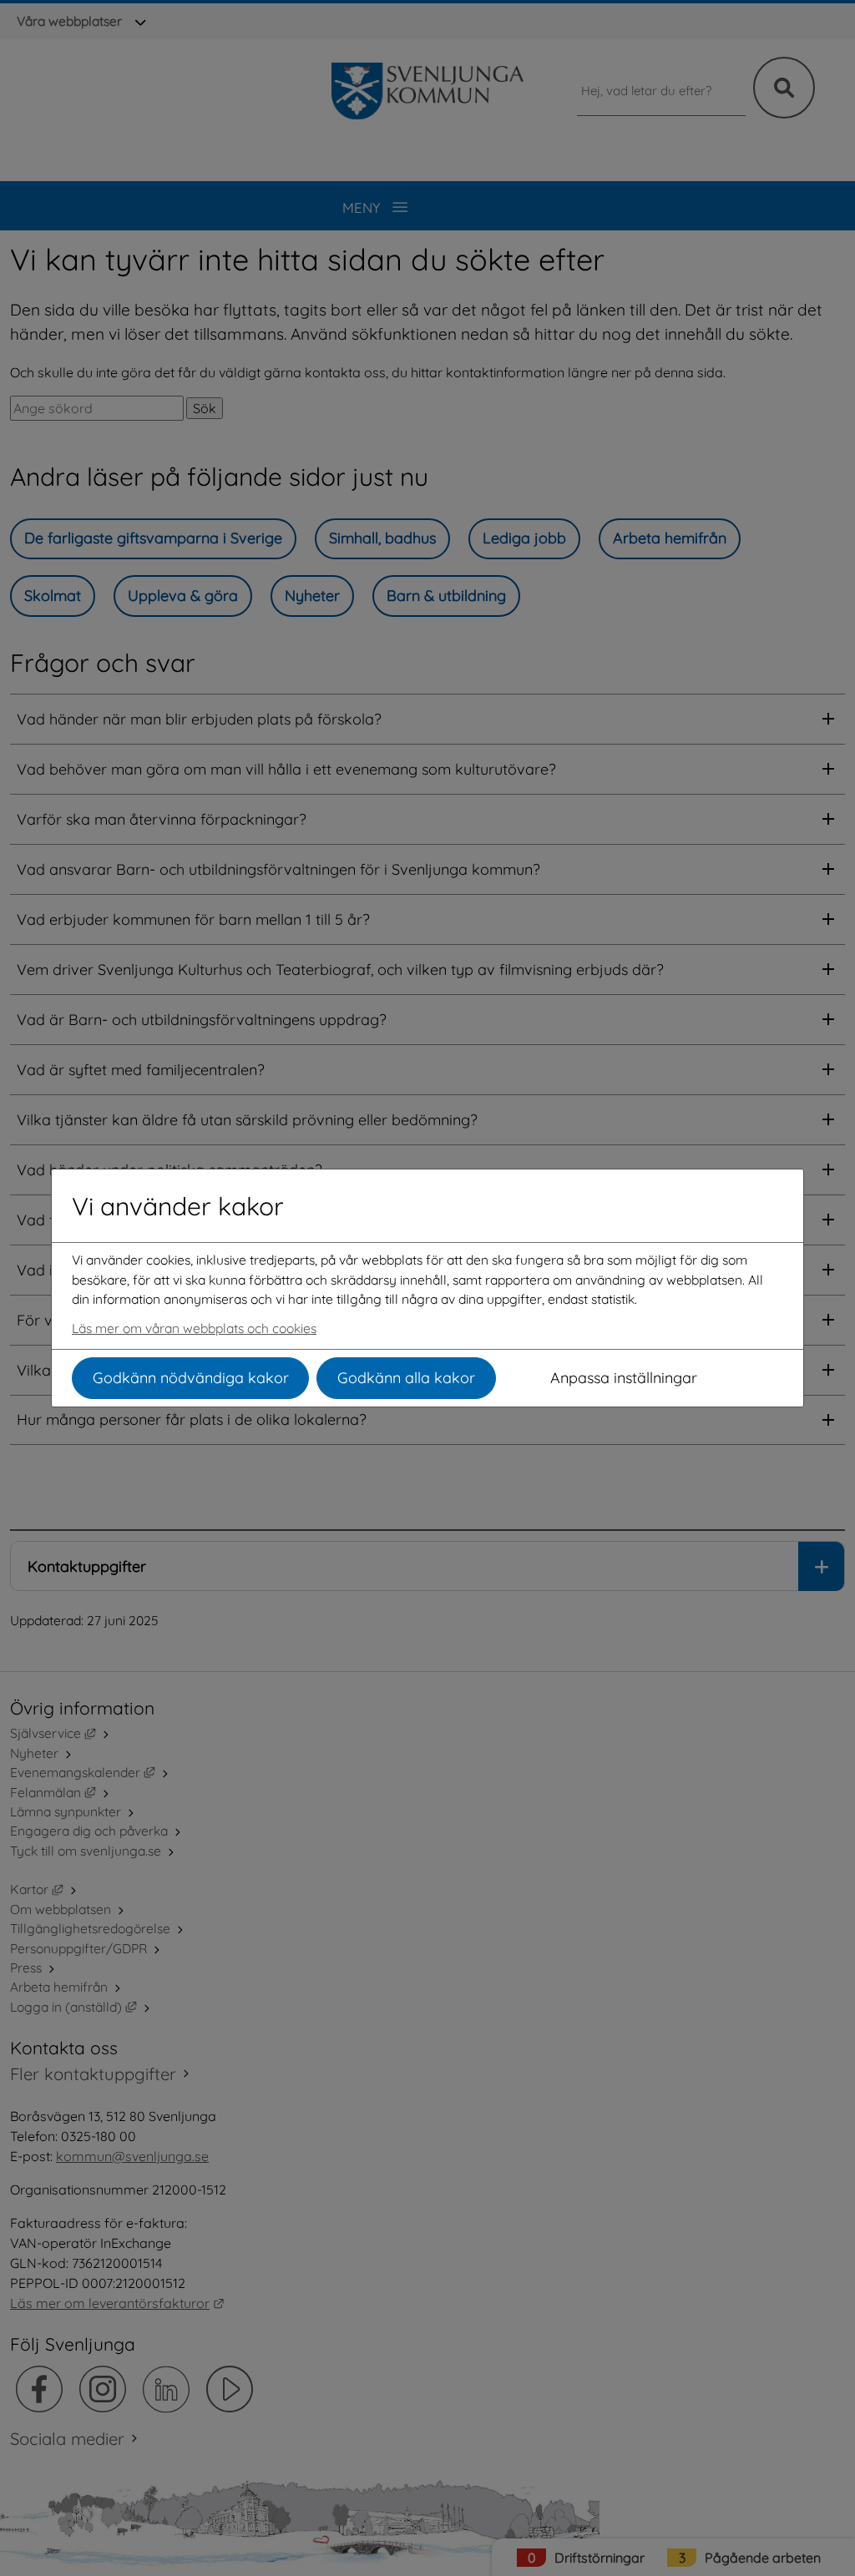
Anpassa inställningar (624, 1378)
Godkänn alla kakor (406, 1378)
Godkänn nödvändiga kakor (191, 1378)
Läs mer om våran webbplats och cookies (194, 1328)
